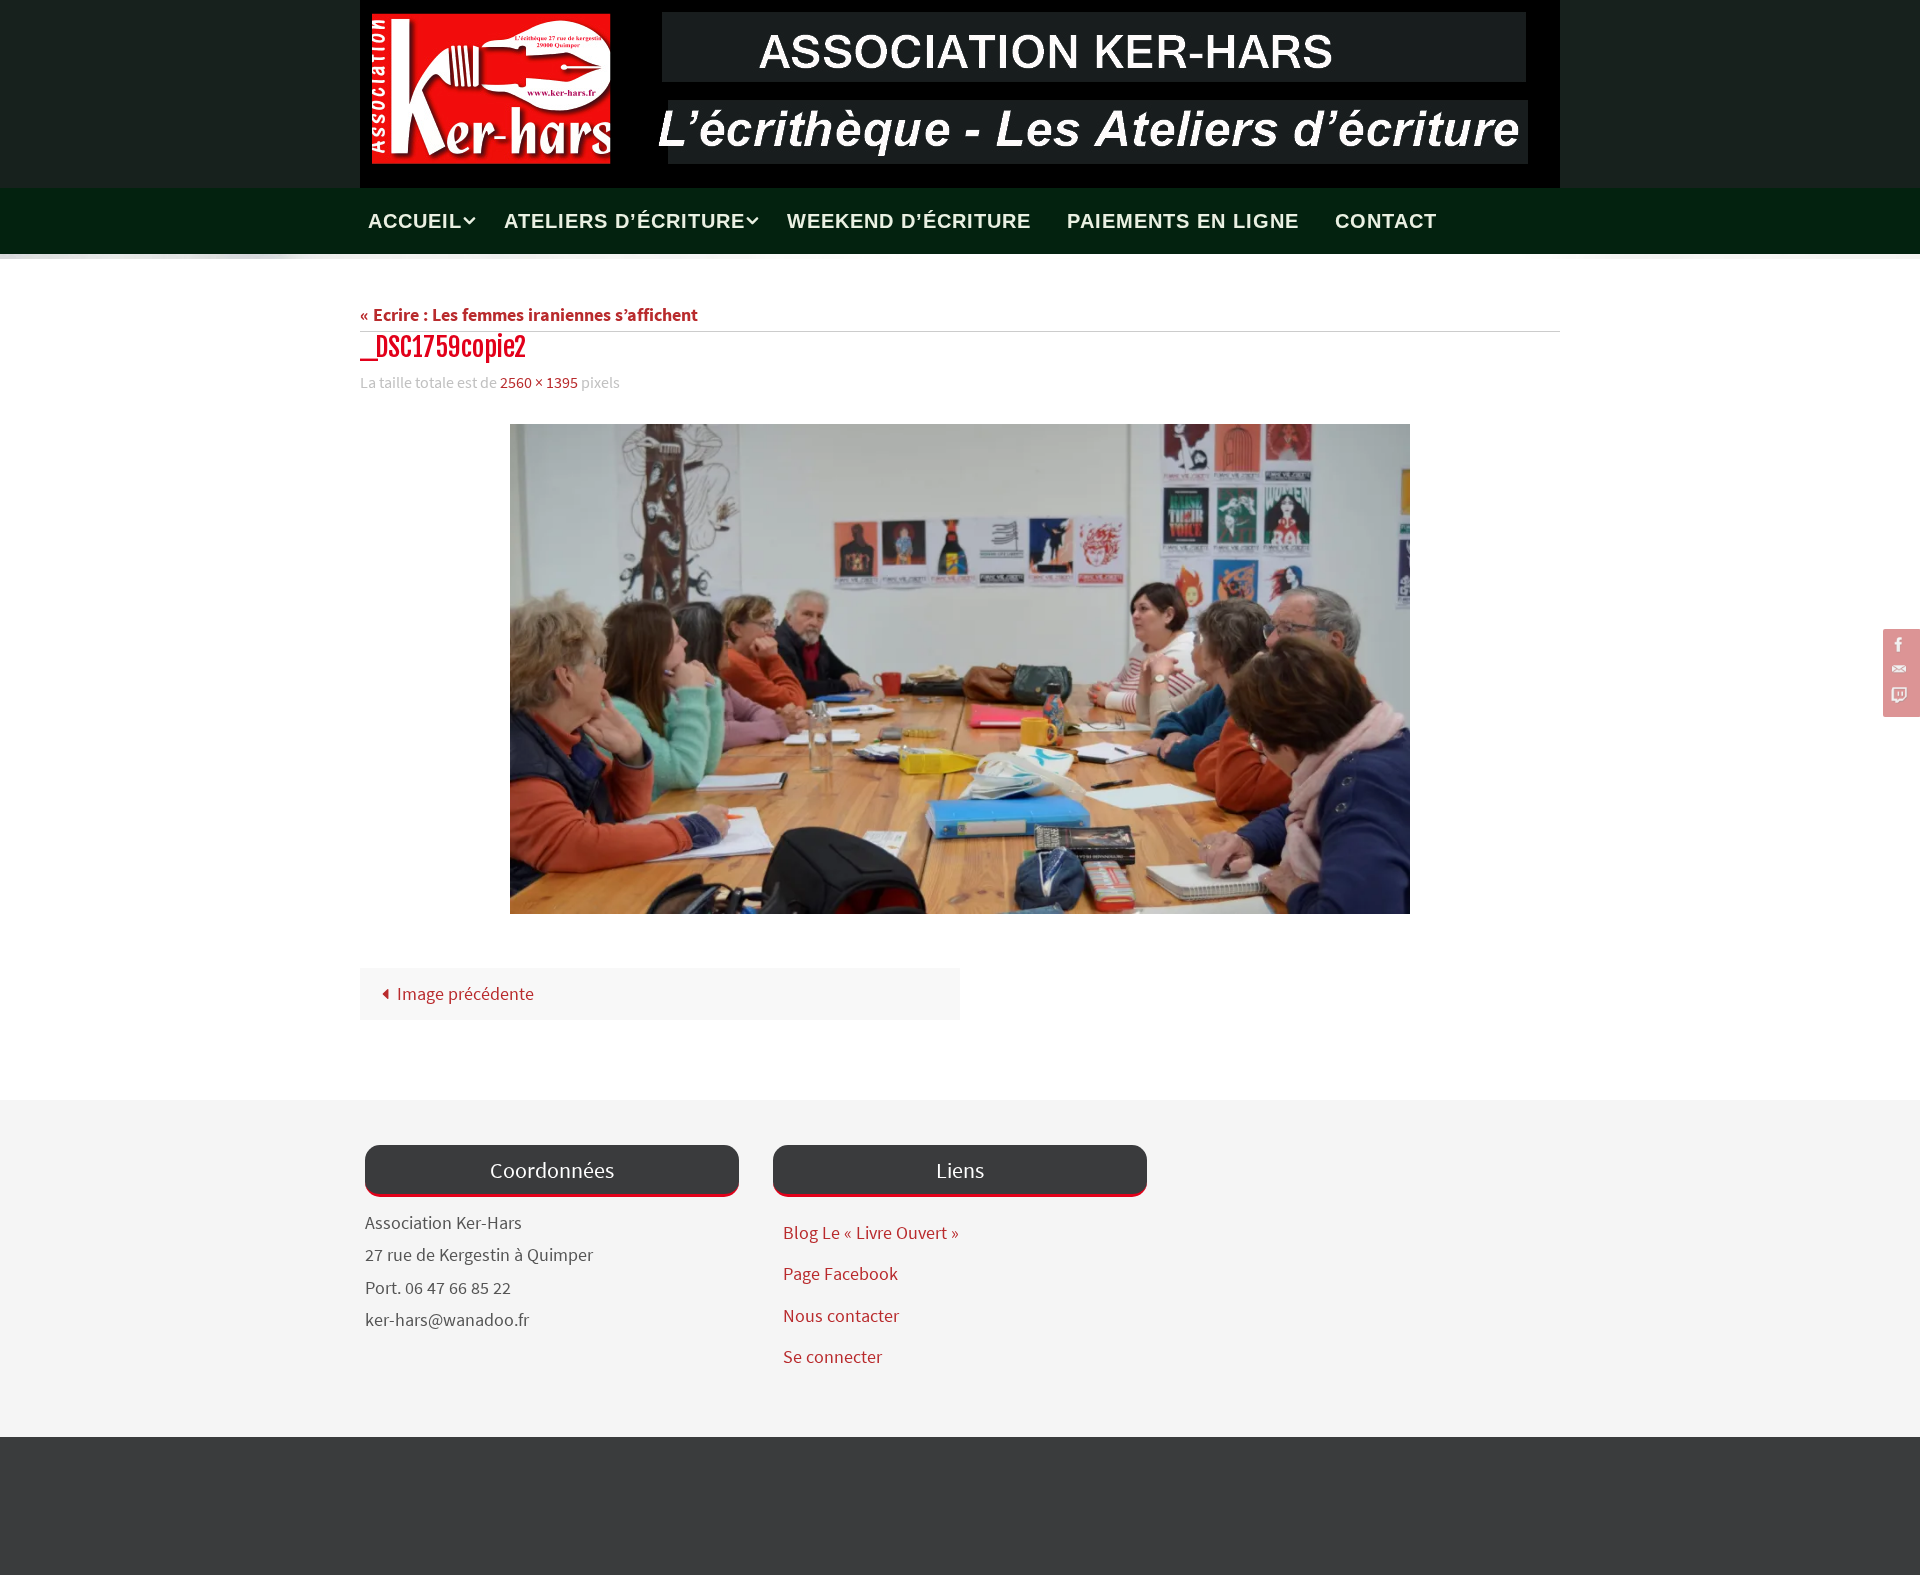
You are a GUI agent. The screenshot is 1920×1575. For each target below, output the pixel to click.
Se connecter (832, 1356)
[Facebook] (1899, 644)
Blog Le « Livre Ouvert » (871, 1232)
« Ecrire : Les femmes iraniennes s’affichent (529, 314)
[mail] (1899, 669)
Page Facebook (840, 1273)
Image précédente (465, 993)
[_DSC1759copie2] (960, 669)
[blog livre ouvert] (1899, 694)
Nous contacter (841, 1315)
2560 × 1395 (539, 382)
